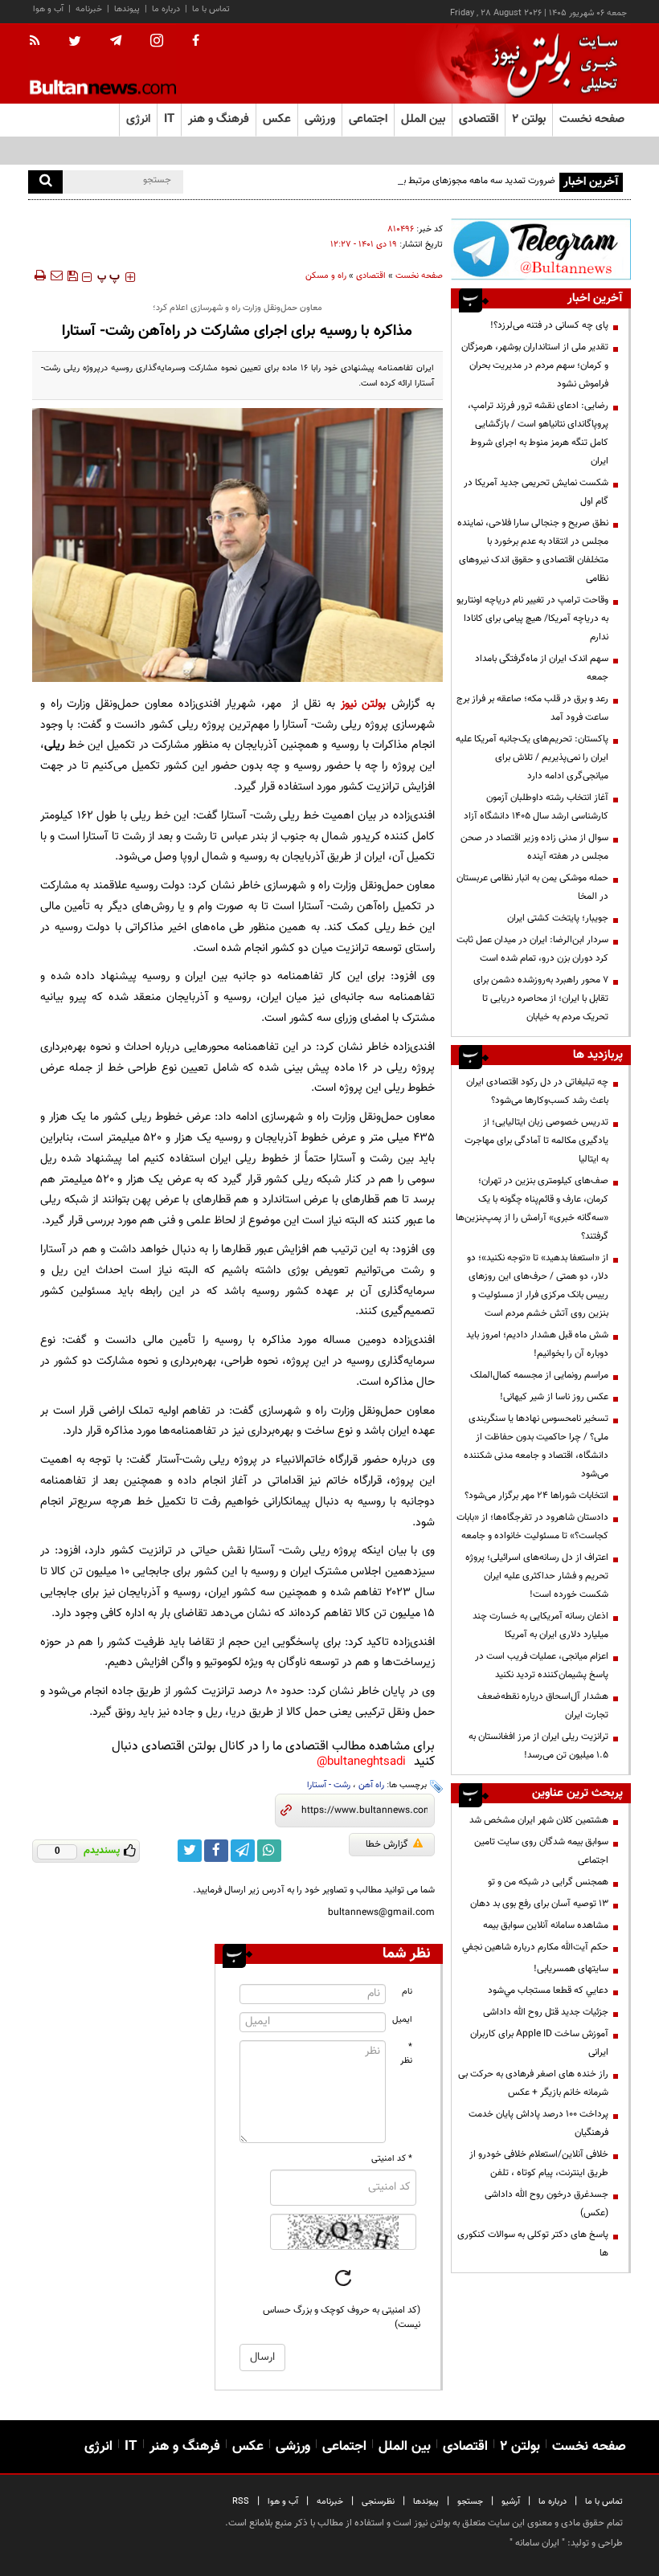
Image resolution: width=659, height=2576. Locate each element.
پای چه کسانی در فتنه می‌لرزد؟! (549, 325)
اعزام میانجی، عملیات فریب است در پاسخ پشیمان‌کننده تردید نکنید (542, 1666)
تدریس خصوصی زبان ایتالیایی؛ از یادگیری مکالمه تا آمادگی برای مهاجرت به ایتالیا (536, 1141)
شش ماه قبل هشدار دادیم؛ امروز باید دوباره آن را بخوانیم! (537, 1344)
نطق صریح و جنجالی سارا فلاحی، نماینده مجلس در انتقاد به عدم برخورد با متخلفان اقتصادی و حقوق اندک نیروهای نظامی (533, 551)
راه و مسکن (326, 276)
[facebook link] (216, 1851)
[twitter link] (190, 1851)
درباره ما (166, 9)
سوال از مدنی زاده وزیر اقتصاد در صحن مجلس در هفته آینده (534, 847)
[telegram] (116, 41)
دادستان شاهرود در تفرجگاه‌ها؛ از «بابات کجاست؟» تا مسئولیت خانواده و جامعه (532, 1527)
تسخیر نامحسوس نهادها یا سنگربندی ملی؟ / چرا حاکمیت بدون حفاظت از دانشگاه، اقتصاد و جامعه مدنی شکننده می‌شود (536, 1446)
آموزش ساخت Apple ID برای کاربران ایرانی (539, 2043)
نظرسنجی (378, 2502)
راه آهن (371, 1785)
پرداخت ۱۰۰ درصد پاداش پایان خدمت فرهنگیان (538, 2123)
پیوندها (127, 9)
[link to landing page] (551, 64)
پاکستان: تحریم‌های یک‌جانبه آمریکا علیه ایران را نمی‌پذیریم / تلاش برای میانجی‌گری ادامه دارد (532, 757)
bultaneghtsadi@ (361, 1762)
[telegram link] (243, 1851)
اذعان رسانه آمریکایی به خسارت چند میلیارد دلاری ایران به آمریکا (540, 1625)
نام (407, 1992)
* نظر (406, 2054)
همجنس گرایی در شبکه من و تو (548, 1882)
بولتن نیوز (364, 704)
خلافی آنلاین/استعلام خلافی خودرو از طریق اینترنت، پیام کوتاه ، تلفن (539, 2164)
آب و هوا (48, 9)
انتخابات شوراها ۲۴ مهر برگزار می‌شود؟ (536, 1496)
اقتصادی (371, 276)
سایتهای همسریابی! (571, 1969)
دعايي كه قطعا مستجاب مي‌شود (548, 1990)
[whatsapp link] (269, 1851)
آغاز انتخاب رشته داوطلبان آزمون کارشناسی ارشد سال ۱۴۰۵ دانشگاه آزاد (536, 807)
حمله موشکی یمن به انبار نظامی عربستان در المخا (532, 887)
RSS (241, 2502)
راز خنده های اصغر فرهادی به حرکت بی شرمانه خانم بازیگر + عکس (533, 2083)
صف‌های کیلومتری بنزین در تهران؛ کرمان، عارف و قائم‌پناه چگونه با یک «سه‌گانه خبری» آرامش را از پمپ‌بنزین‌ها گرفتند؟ (532, 1208)
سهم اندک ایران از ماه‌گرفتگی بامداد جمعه (542, 668)
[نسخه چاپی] (39, 276)
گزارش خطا (387, 1844)
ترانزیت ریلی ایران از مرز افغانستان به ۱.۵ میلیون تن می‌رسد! (538, 1746)
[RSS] (40, 42)
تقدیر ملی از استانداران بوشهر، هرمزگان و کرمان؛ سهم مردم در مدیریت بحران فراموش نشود (535, 365)
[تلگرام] (541, 249)
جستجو (470, 2502)
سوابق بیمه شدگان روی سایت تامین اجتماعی (541, 1851)
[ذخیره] (72, 276)
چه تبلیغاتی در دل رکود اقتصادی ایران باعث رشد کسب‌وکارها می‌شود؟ (537, 1091)
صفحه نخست (592, 119)
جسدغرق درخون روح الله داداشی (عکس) (546, 2204)
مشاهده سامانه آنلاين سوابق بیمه (546, 1925)
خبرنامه (89, 9)
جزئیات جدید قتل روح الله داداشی (546, 2012)
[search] (45, 182)
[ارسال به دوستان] (56, 276)
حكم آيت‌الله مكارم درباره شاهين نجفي (535, 1947)
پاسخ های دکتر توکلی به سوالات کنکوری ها (533, 2244)
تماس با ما (211, 9)
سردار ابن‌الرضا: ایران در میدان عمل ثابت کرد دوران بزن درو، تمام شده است (532, 949)
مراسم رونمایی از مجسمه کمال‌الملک (539, 1375)
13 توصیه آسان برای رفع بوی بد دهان (539, 1904)
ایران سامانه (537, 2543)
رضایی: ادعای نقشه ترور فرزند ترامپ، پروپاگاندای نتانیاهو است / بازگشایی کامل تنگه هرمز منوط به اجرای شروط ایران (538, 433)
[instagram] (157, 42)
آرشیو (511, 2502)
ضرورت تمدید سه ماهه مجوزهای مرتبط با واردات (465, 181)
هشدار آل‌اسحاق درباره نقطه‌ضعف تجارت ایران (543, 1706)
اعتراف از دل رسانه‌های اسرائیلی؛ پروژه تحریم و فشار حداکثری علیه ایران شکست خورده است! (537, 1576)
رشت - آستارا (329, 1785)
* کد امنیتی (392, 2159)
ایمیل (402, 2020)
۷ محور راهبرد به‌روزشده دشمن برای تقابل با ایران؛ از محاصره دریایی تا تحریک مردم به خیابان (541, 998)
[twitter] (75, 43)
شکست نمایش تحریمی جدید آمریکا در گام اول (536, 492)
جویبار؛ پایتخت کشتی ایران (558, 918)
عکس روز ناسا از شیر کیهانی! (554, 1397)
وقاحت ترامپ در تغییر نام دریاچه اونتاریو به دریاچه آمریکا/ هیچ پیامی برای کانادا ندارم (532, 618)
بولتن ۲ (529, 119)
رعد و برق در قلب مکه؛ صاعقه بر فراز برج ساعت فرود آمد (532, 708)
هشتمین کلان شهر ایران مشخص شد (539, 1820)
